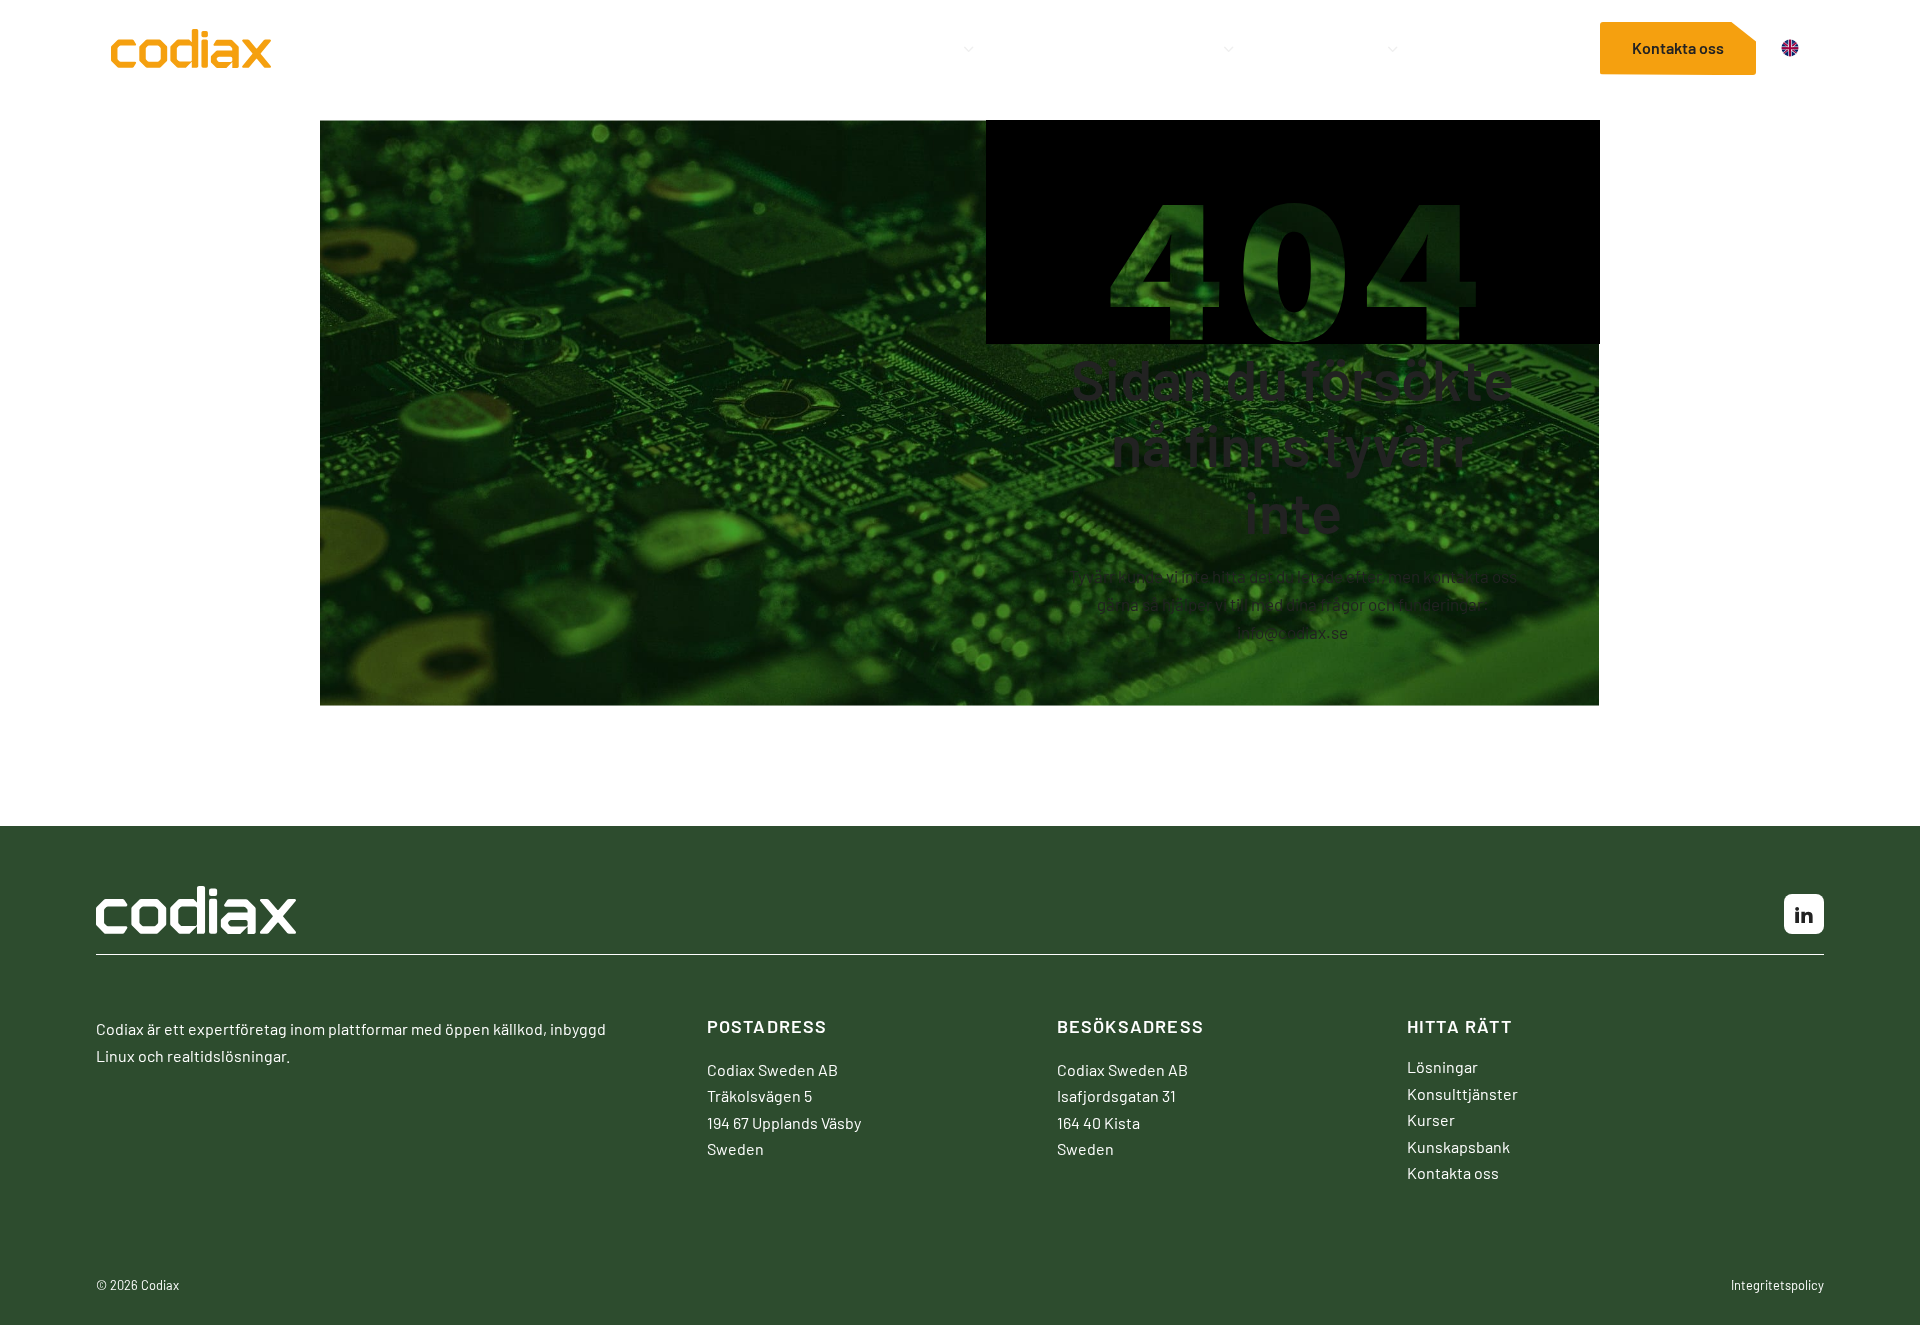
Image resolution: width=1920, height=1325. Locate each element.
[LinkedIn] (1804, 914)
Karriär (1445, 48)
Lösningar (900, 48)
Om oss (1534, 48)
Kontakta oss (1678, 46)
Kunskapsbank (1308, 48)
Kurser (1172, 48)
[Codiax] (191, 54)
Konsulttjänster (1052, 48)
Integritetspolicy (1777, 1284)
